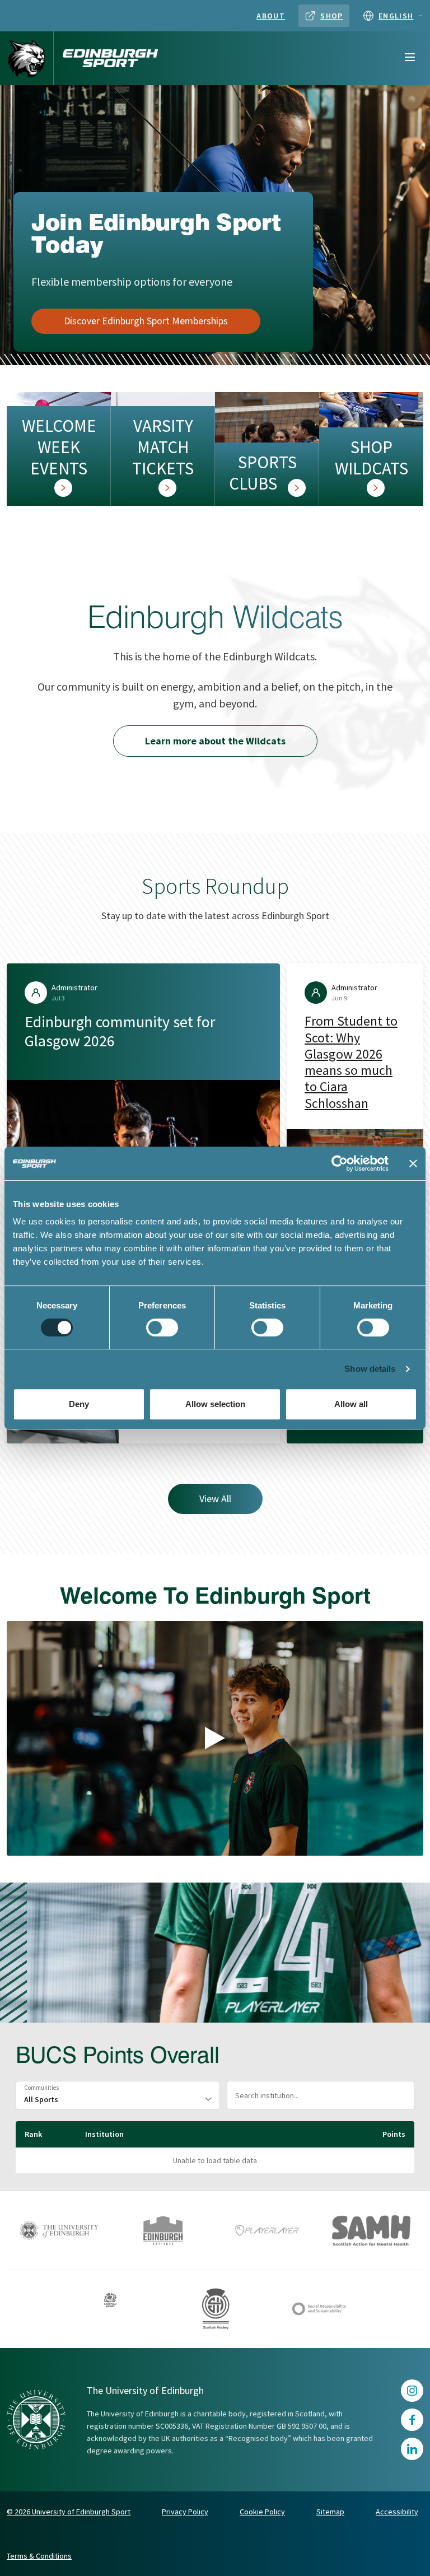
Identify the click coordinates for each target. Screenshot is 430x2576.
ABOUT (271, 16)
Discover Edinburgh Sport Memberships (146, 321)
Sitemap (330, 2512)
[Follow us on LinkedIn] (412, 2449)
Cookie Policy (262, 2512)
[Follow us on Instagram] (412, 2391)
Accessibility (397, 2512)
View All (215, 1499)
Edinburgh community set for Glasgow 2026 (120, 1031)
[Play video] (215, 1738)
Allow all (351, 1404)
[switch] (162, 1327)
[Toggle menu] (410, 58)
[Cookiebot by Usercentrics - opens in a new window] (340, 1163)
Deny (79, 1404)
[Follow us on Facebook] (412, 2420)
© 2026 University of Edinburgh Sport (69, 2512)
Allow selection (215, 1404)
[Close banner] (413, 1163)
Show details (370, 1369)
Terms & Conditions (39, 2556)
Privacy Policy (185, 2512)
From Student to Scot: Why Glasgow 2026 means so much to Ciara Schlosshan (351, 1062)
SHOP (332, 16)
